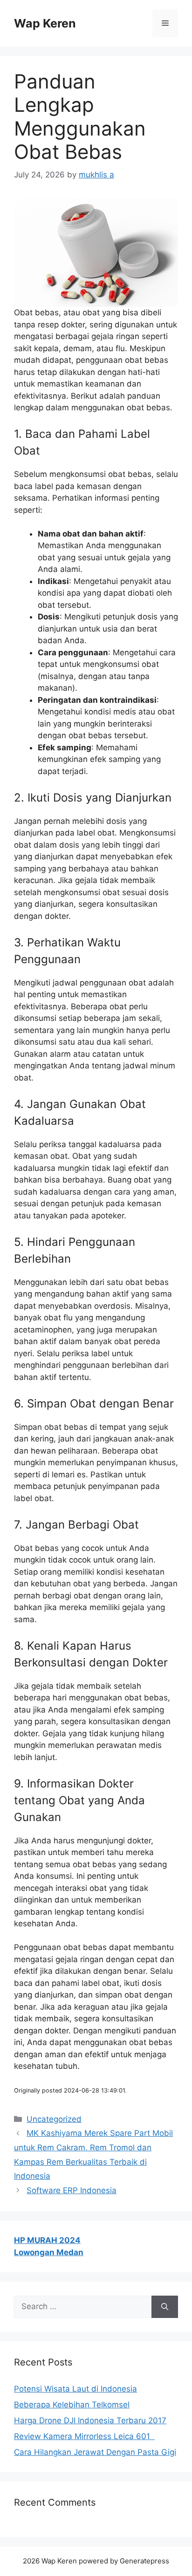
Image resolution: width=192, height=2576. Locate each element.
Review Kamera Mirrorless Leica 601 (84, 2436)
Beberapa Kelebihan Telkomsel (72, 2405)
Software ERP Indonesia (72, 2190)
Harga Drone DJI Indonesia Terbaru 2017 (90, 2420)
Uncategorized (54, 2119)
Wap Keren (45, 23)
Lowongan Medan (49, 2252)
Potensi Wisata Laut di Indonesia (75, 2389)
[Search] (165, 2307)
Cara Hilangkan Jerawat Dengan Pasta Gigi (95, 2452)
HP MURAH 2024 (47, 2240)
